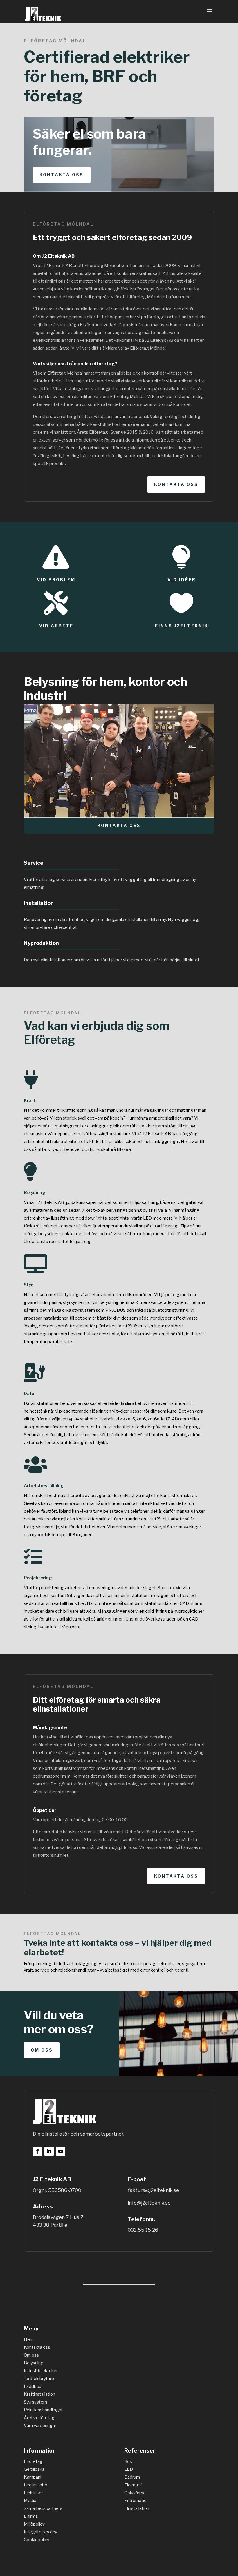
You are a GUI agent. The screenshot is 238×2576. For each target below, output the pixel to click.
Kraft (30, 1100)
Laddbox (33, 2386)
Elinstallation (137, 2508)
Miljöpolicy (34, 2524)
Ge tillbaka (34, 2469)
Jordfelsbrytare (39, 2379)
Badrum (132, 2477)
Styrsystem (35, 2402)
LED (129, 2469)
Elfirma (31, 2516)
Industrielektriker (41, 2371)
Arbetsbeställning (44, 1486)
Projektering (38, 1578)
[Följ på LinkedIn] (49, 2151)
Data (29, 1394)
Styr (28, 1285)
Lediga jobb (36, 2485)
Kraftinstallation (39, 2394)
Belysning (35, 1193)
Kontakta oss (62, 175)
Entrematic (135, 2501)
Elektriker (33, 2493)
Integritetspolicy (40, 2532)
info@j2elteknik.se (149, 2203)
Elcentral (133, 2485)
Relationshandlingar (43, 2410)
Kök (128, 2461)
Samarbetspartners (43, 2508)
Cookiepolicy (37, 2540)
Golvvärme (135, 2493)
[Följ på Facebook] (37, 2151)
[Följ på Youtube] (61, 2151)
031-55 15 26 (143, 2230)
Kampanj (33, 2477)
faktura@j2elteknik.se (153, 2190)
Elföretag (49, 1040)
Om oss (42, 2050)
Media (30, 2501)
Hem (29, 2339)
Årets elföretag (39, 2418)
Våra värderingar (40, 2426)
